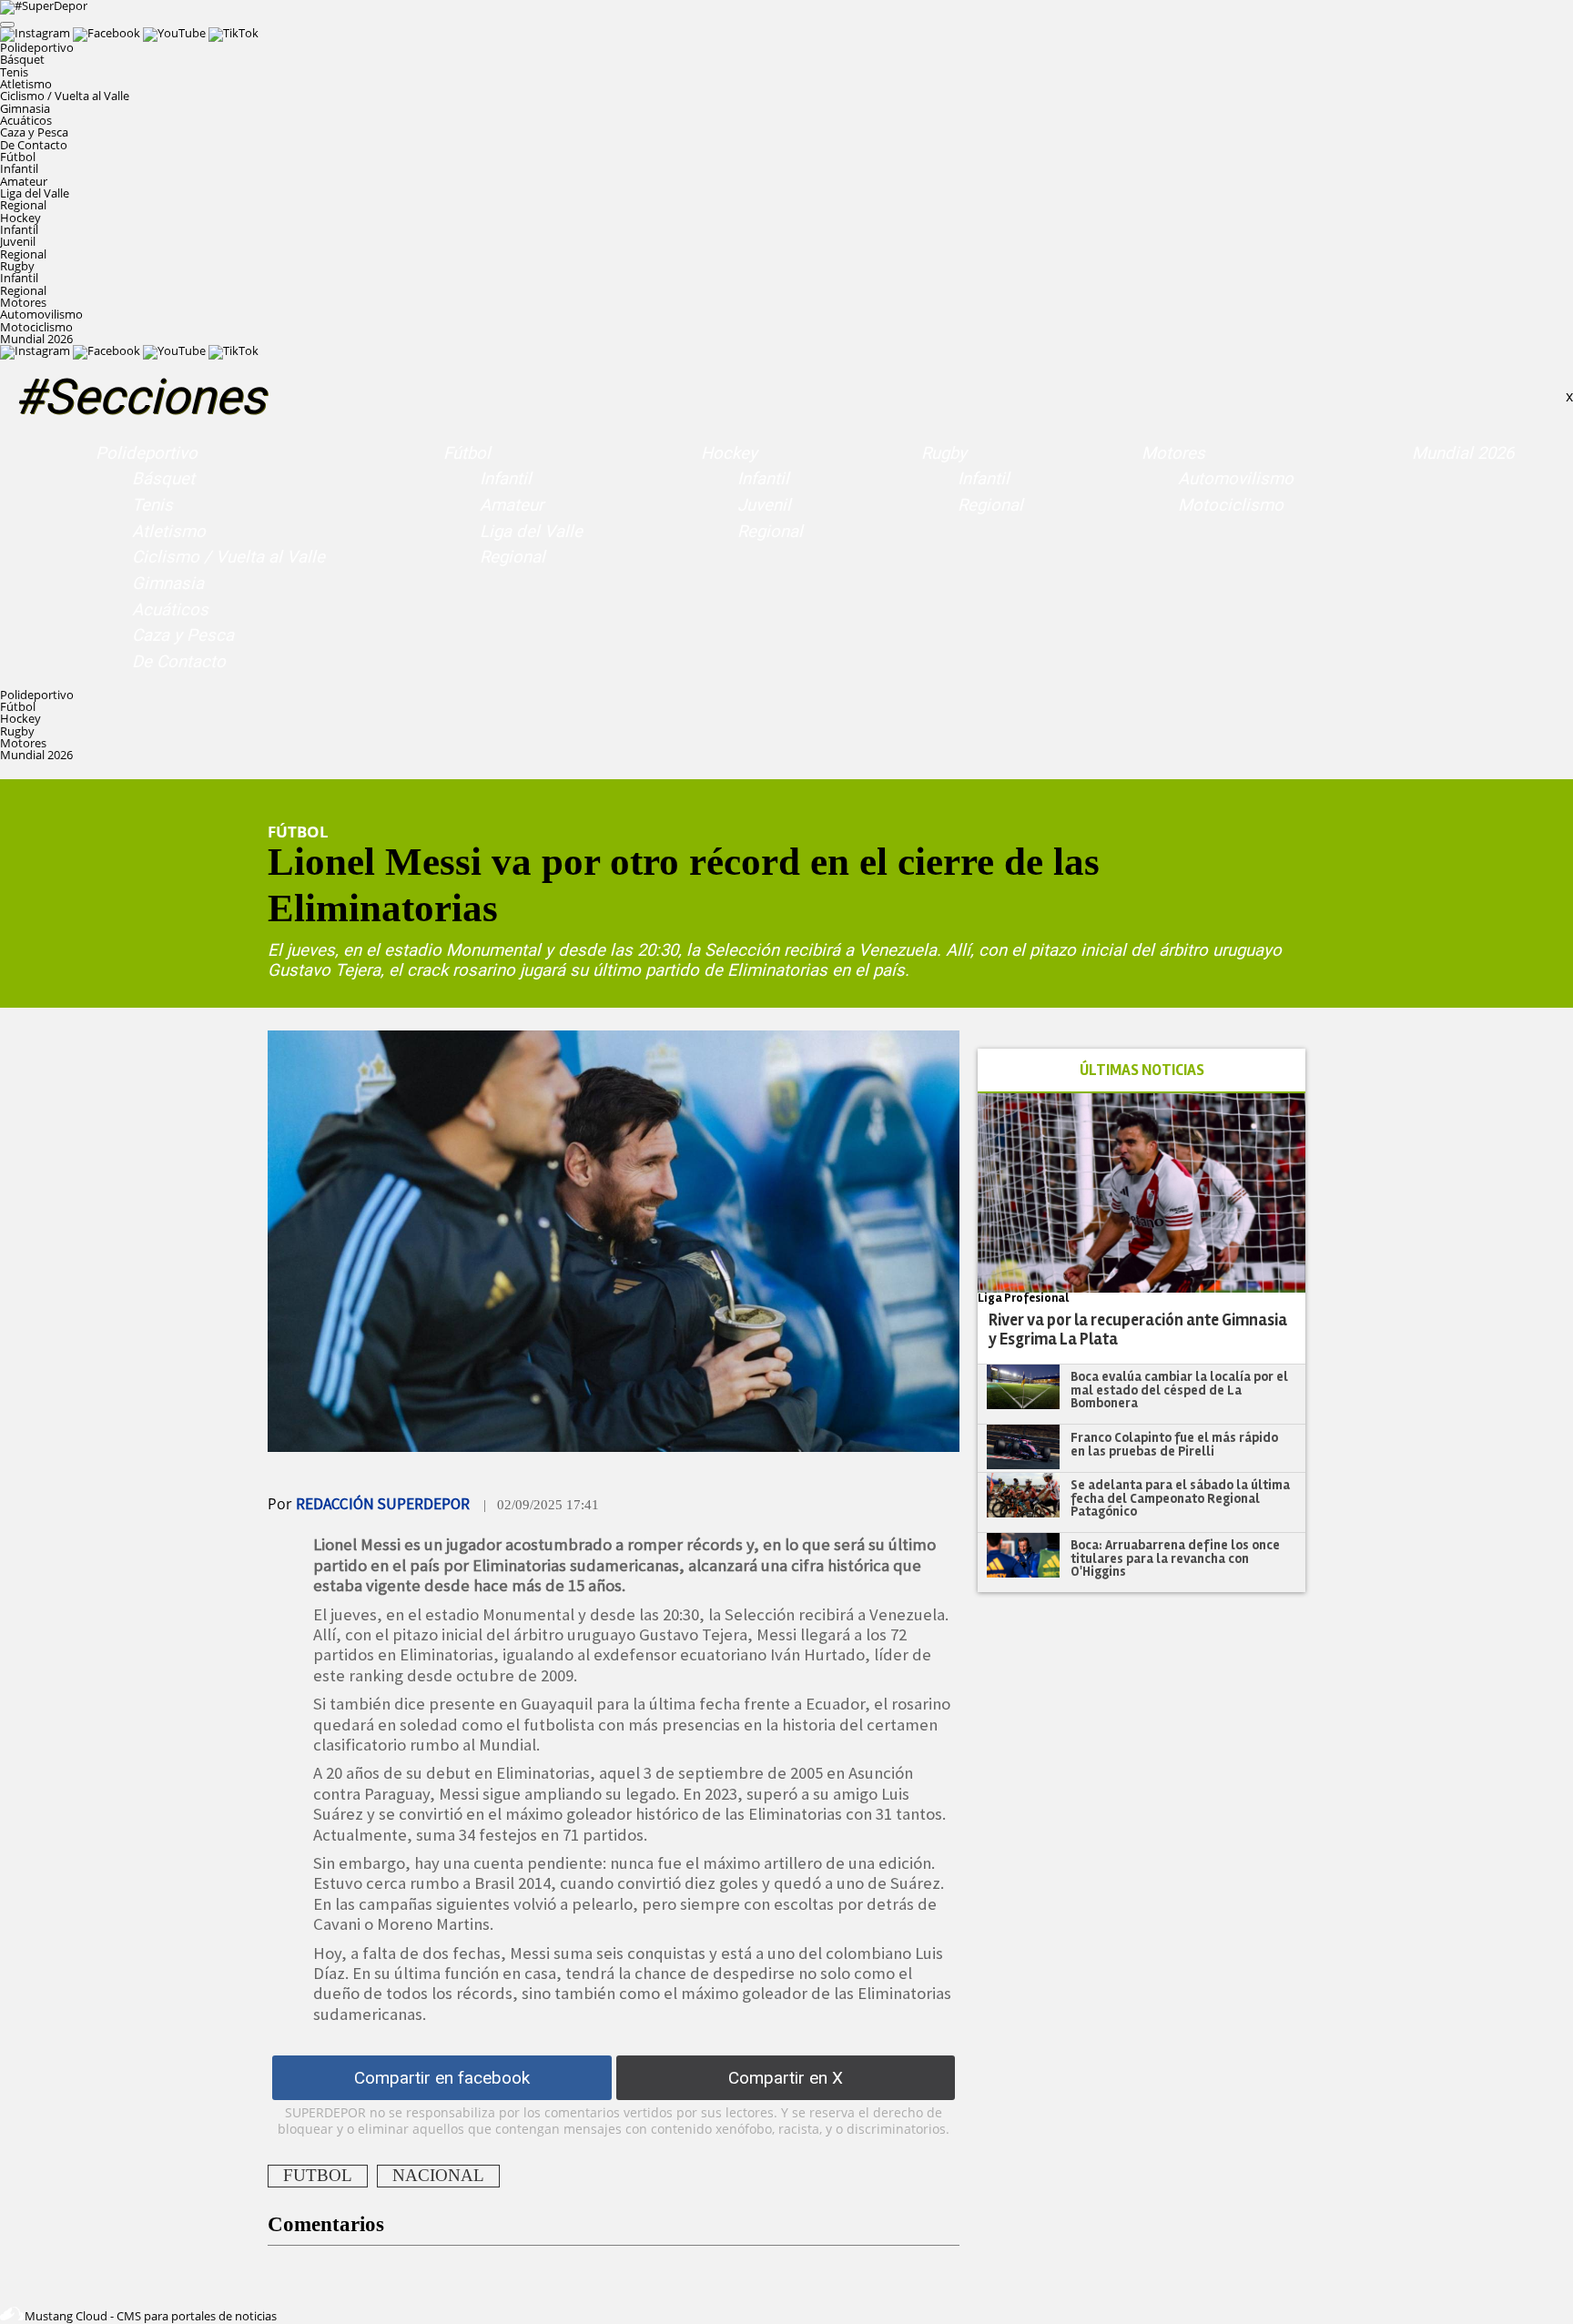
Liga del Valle (35, 193)
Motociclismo (36, 327)
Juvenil (18, 241)
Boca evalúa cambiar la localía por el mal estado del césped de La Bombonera (1179, 1390)
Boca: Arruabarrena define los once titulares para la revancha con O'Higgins (1175, 1558)
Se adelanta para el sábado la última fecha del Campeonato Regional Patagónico (1180, 1498)
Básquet (22, 59)
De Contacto (34, 145)
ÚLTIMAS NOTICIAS (1142, 1070)
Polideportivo (147, 453)
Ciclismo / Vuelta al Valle (65, 96)
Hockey (729, 453)
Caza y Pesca (34, 132)
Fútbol (467, 453)
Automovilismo (41, 314)
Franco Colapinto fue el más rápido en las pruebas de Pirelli (1174, 1444)
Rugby (944, 453)
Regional (23, 205)
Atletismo (26, 84)
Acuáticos (26, 120)
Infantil (19, 168)
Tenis (14, 72)
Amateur (24, 181)
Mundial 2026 (36, 339)
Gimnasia (25, 108)
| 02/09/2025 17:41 (541, 1505)
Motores (1173, 453)
